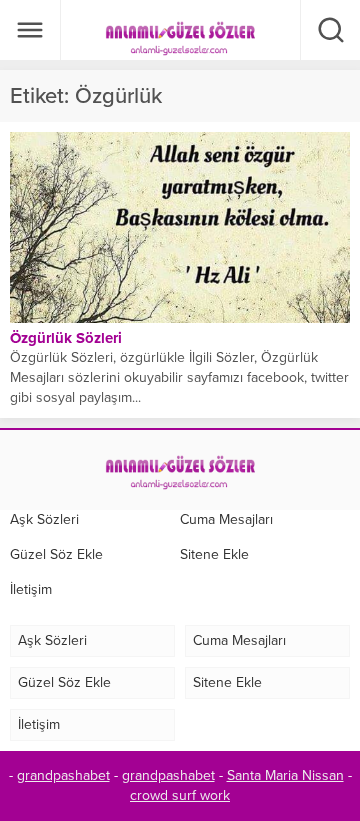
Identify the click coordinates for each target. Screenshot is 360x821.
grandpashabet (63, 775)
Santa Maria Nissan (285, 775)
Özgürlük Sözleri (66, 338)
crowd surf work (180, 795)
